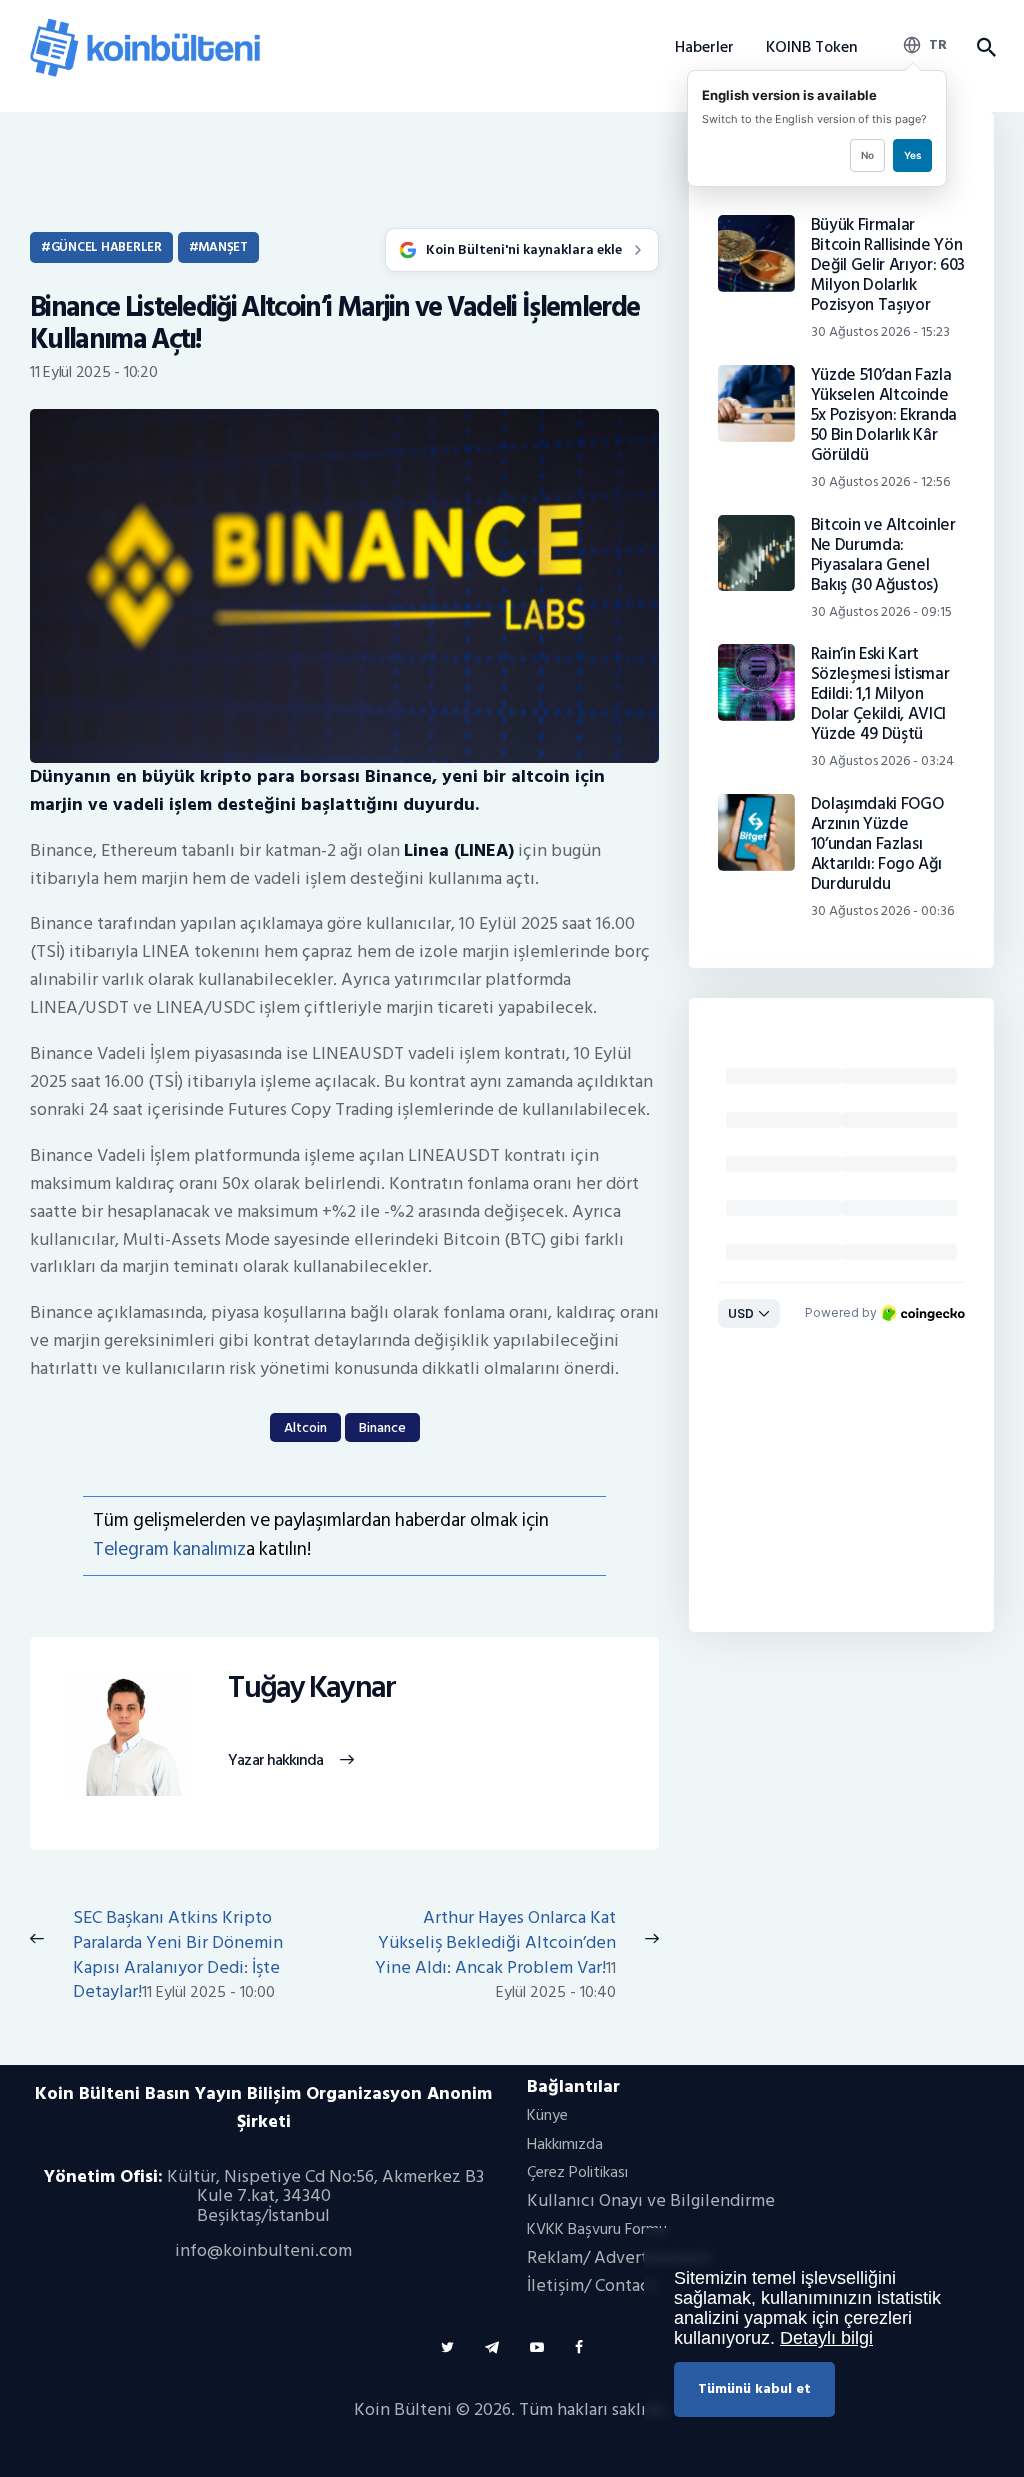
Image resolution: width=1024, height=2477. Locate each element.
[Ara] (985, 48)
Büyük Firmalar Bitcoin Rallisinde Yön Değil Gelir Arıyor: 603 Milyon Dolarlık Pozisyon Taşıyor (888, 265)
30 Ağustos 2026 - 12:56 (880, 481)
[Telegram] (492, 2347)
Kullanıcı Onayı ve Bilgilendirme (651, 2200)
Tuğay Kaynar (311, 1688)
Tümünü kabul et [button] (754, 2388)
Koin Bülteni (403, 2409)
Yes (912, 155)
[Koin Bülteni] (145, 25)
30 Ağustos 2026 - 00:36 (882, 910)
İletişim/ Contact (591, 2285)
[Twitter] (447, 2347)
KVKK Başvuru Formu (597, 2229)
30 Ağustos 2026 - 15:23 (880, 331)
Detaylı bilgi (826, 2338)
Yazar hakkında (275, 1761)
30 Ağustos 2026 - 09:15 (881, 611)
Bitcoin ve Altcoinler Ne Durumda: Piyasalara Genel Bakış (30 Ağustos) (883, 555)
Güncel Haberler (106, 247)
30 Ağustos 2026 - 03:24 (882, 760)
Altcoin (305, 1427)
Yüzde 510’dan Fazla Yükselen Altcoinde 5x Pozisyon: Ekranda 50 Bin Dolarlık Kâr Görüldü (884, 415)
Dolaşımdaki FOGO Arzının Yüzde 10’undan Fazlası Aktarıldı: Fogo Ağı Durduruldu (877, 844)
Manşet (222, 247)
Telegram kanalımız (169, 1549)
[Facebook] (579, 2347)
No (867, 155)
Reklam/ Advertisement (619, 2257)
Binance (382, 1427)
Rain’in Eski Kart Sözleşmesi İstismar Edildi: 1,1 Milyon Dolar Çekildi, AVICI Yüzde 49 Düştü (880, 694)
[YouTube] (537, 2347)
